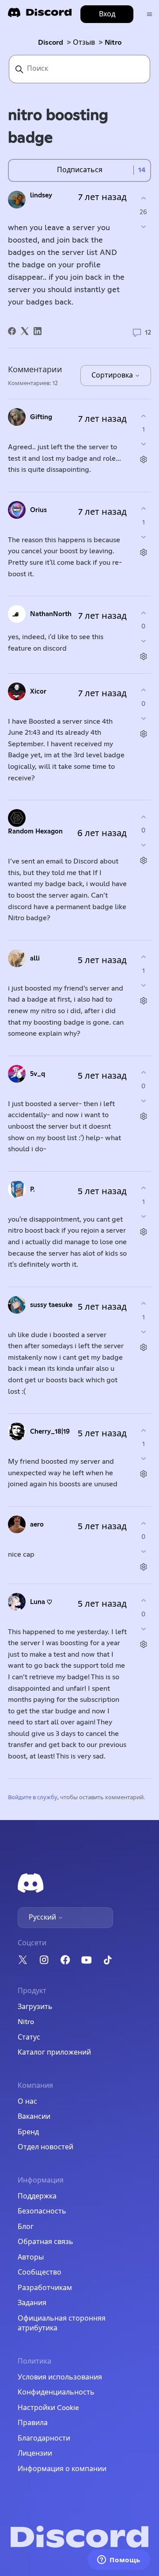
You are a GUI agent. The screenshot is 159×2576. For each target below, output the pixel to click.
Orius (38, 510)
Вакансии (34, 2117)
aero (37, 1525)
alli (35, 958)
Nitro (113, 42)
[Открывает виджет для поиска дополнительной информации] (119, 2561)
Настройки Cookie (48, 2408)
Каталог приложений (54, 2052)
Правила (33, 2423)
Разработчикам (45, 2288)
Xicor (38, 692)
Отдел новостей (45, 2147)
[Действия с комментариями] (143, 460)
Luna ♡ (41, 1602)
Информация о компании (62, 2469)
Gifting (41, 417)
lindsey (41, 195)
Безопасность (42, 2211)
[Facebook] (12, 331)
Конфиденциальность (56, 2392)
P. (32, 1190)
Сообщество (40, 2272)
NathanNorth (51, 614)
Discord (51, 42)
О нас (27, 2102)
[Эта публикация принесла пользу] (143, 199)
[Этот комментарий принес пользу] (143, 416)
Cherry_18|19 (50, 1432)
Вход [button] (107, 14)
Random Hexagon (35, 831)
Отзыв (84, 42)
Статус (29, 2037)
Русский (43, 1917)
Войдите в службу (33, 1798)
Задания (32, 2303)
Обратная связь (45, 2242)
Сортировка (113, 375)
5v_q (38, 1074)
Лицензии (35, 2453)
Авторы (31, 2257)
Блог (26, 2227)
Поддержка (37, 2196)
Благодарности (44, 2438)
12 (147, 332)
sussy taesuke (51, 1305)
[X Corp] (25, 331)
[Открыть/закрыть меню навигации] (150, 14)
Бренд (28, 2132)
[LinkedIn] (38, 331)
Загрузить (35, 2007)
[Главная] (40, 15)
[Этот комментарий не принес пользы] (143, 444)
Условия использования (60, 2377)
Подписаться (80, 170)
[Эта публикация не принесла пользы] (143, 226)
